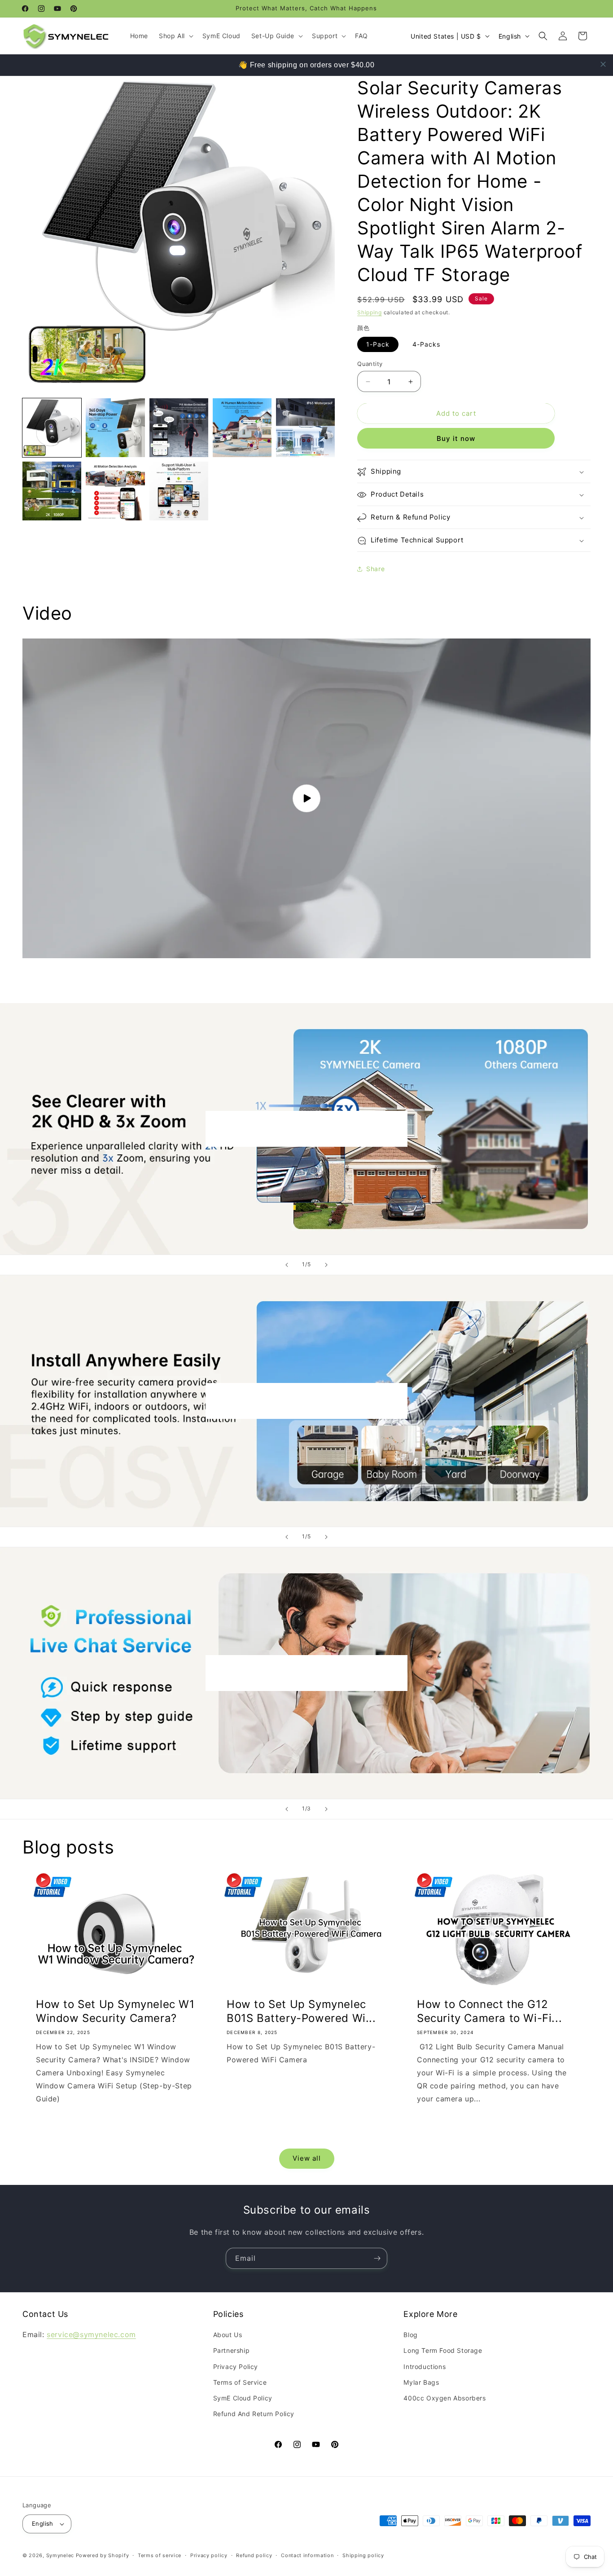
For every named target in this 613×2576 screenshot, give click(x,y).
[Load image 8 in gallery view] (179, 491)
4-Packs (426, 344)
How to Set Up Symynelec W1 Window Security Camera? (115, 2011)
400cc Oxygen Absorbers (444, 2398)
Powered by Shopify (103, 2555)
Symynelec (60, 2555)
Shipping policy (363, 2555)
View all (307, 2158)
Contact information (307, 2555)
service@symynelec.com (91, 2334)
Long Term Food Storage (443, 2350)
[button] (175, 36)
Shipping (370, 312)
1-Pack (378, 344)
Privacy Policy (236, 2367)
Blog (410, 2335)
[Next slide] (326, 1265)
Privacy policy (209, 2555)
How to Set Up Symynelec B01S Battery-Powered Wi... (301, 2011)
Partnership (232, 2350)
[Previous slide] (287, 1265)
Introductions (425, 2367)
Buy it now (456, 439)
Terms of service (160, 2555)
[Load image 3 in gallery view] (179, 428)
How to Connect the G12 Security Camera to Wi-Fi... (489, 2011)
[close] (603, 64)
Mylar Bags (421, 2382)
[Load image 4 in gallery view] (242, 428)
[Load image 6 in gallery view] (52, 491)
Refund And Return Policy (254, 2414)
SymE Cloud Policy (243, 2398)
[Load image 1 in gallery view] (52, 428)
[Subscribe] (377, 2258)
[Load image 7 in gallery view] (115, 491)
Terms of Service (240, 2382)
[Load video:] (306, 798)
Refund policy (254, 2555)
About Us (228, 2335)
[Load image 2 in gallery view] (115, 428)
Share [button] (375, 569)
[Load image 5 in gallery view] (305, 428)
